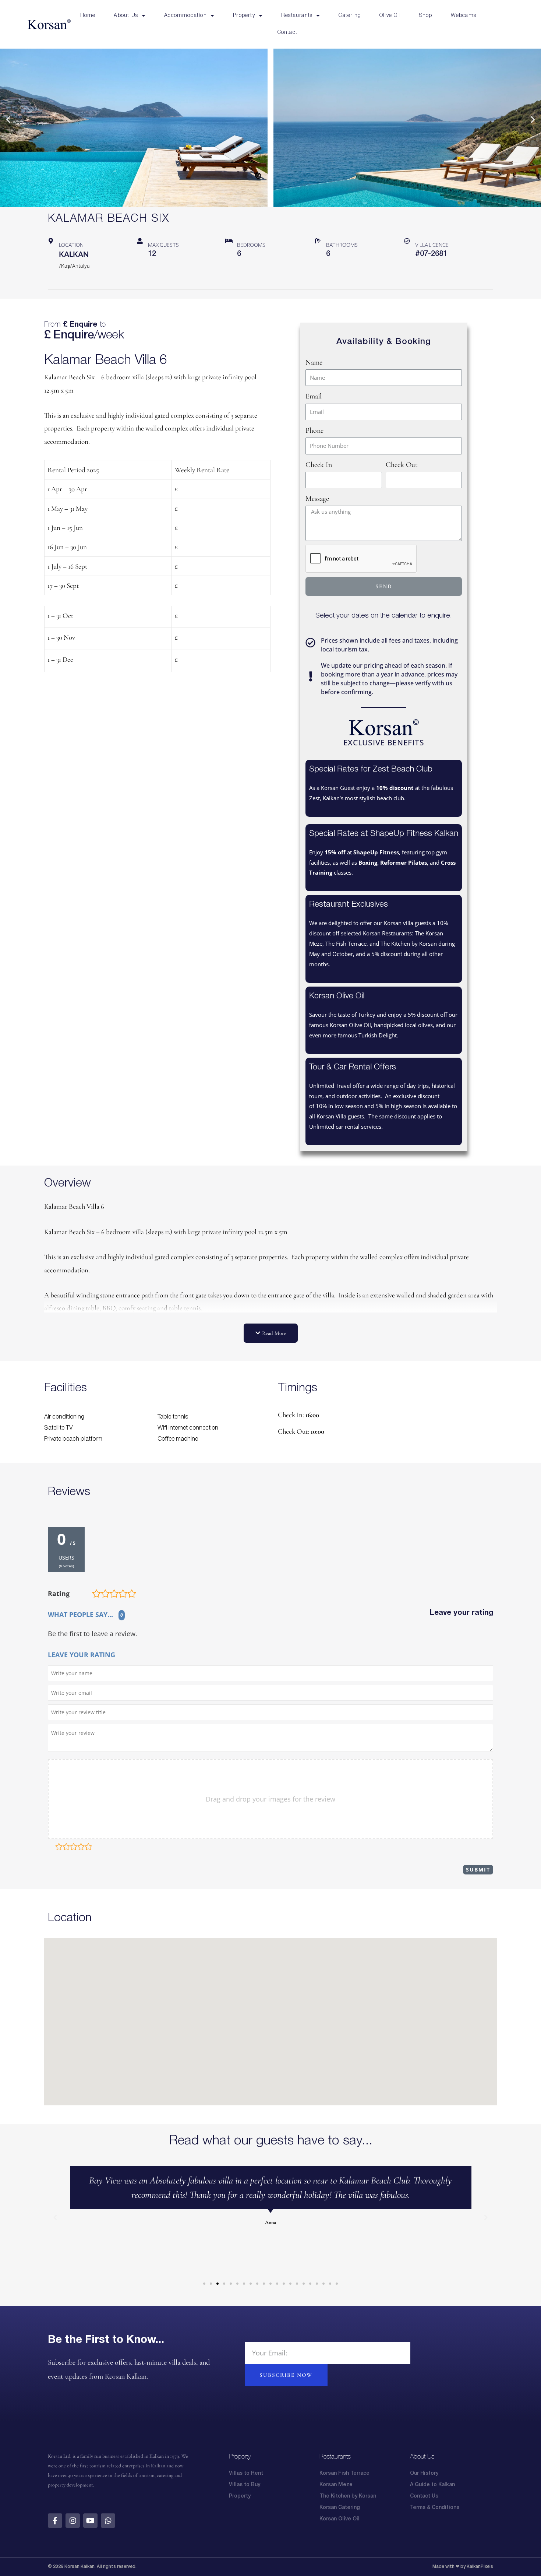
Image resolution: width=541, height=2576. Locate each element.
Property (244, 16)
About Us (126, 16)
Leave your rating (462, 1613)
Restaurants (297, 16)
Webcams (464, 16)
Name (314, 362)
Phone (314, 430)
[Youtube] (90, 2521)
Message (317, 499)
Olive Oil (390, 16)
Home (88, 16)
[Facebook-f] (55, 2521)
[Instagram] (73, 2521)
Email (314, 396)
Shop (426, 16)
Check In (319, 465)
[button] (8, 119)
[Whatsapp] (108, 2521)
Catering (350, 16)
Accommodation (185, 16)
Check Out (402, 465)
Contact (287, 33)
